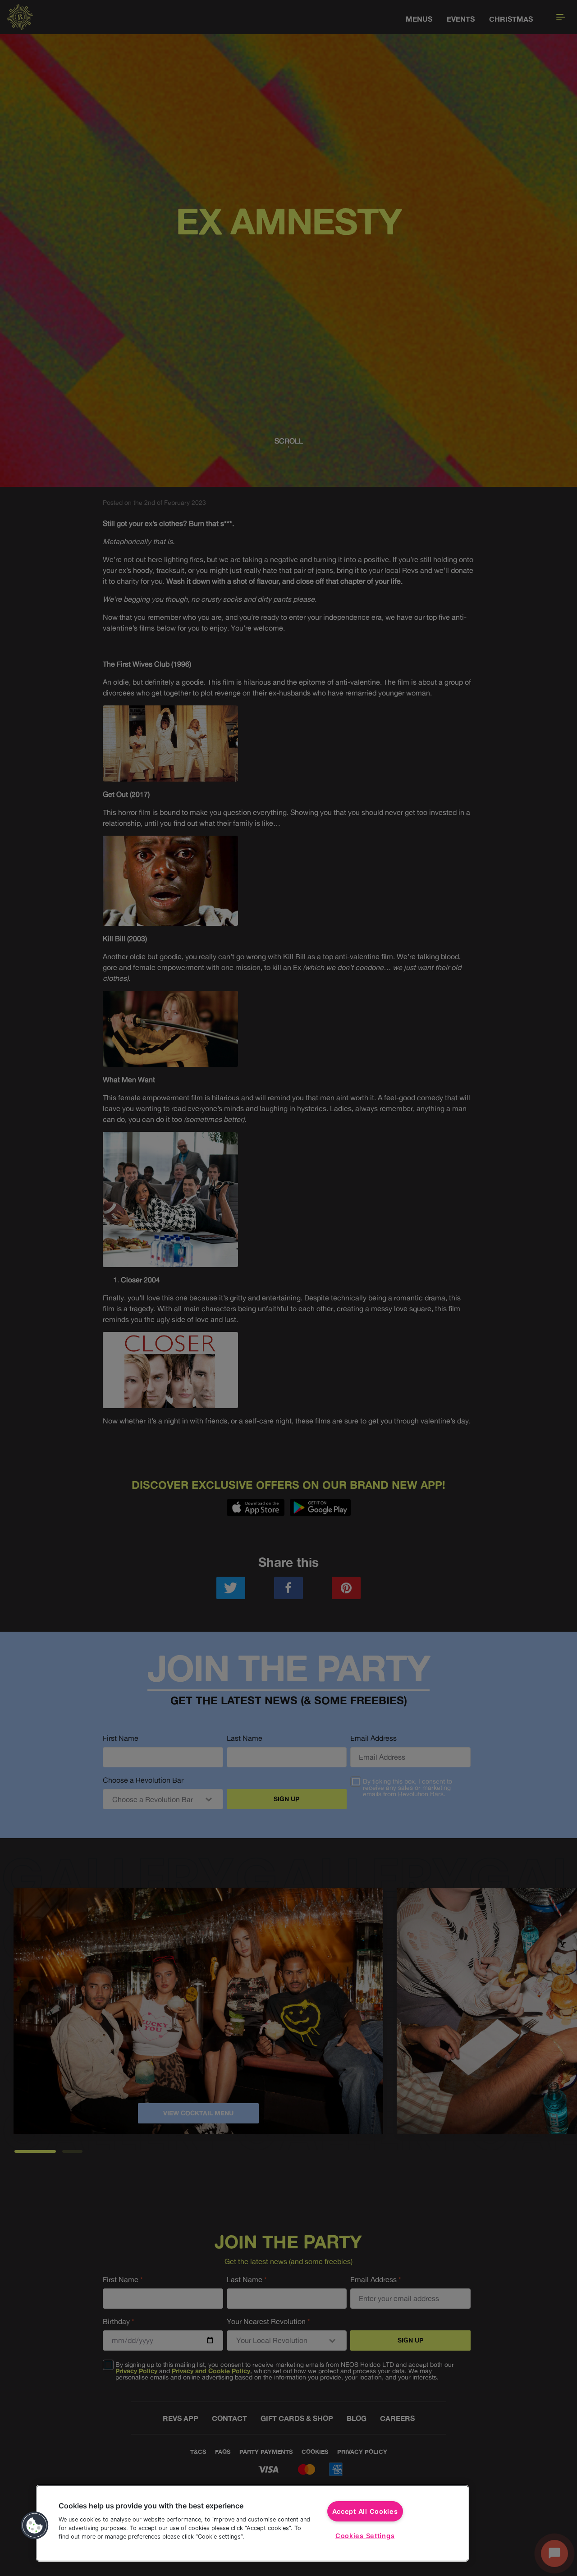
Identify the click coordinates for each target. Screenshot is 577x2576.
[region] (252, 2523)
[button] (35, 2526)
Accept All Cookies (365, 2511)
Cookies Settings (365, 2536)
